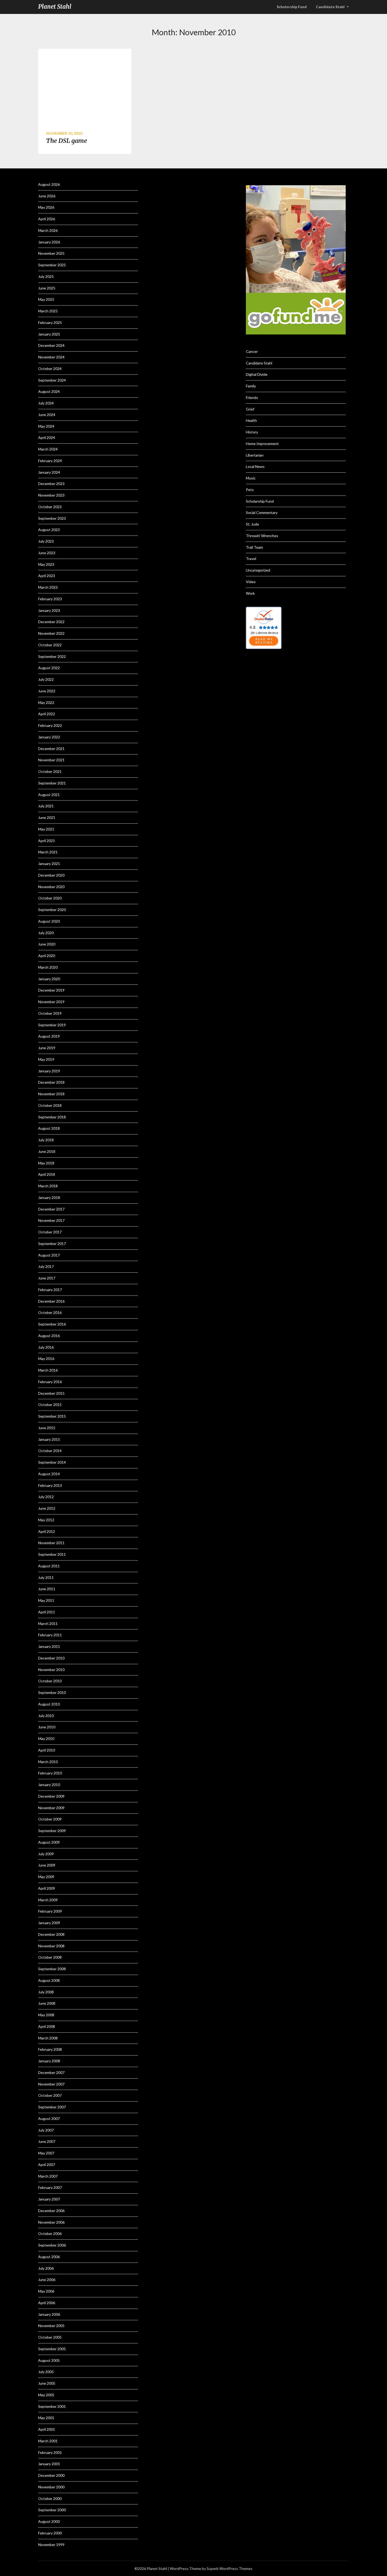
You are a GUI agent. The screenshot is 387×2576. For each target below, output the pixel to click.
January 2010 (49, 1785)
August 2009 (49, 1842)
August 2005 (49, 2360)
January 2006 (49, 2314)
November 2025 (51, 253)
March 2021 (48, 852)
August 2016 (49, 1336)
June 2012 (47, 1508)
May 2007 (46, 2153)
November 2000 (51, 2487)
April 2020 (47, 956)
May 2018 (46, 1163)
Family (251, 386)
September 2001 (52, 2406)
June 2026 (47, 196)
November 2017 (51, 1220)
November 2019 (51, 1002)
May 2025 (46, 299)
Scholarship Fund (260, 501)
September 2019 (52, 1025)
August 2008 (49, 1980)
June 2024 (47, 415)
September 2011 (52, 1554)
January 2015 (49, 1439)
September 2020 (52, 910)
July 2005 (46, 2372)
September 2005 (52, 2349)
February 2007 (50, 2187)
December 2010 (51, 1658)
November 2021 (51, 760)
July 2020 (46, 933)
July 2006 (46, 2268)
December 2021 (51, 749)
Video (251, 582)
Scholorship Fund (292, 7)
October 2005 (50, 2337)
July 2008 (46, 1992)
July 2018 (46, 1140)
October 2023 (50, 507)
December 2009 (51, 1796)
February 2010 (50, 1773)
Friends (252, 397)
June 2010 (47, 1727)
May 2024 (46, 426)
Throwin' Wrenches (262, 536)
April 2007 (47, 2165)
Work (250, 593)
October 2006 (50, 2234)
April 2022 (47, 714)
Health (251, 420)
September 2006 (52, 2245)
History (252, 432)
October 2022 (50, 645)
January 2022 (49, 737)
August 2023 (49, 530)
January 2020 (49, 979)
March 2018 (48, 1186)
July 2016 (46, 1347)
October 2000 (50, 2499)
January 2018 (49, 1197)
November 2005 (51, 2326)
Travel (251, 559)
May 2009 (46, 1877)
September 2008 (52, 1969)
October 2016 (50, 1312)
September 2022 (52, 656)
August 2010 (49, 1704)
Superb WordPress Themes (230, 2569)
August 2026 (49, 184)
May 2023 (46, 564)
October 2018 (50, 1105)
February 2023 (50, 599)
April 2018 (47, 1174)
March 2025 (48, 311)
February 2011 (50, 1635)
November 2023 (51, 495)
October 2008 (50, 1957)
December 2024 (51, 345)
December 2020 (51, 875)
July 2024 (46, 403)
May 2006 (46, 2291)
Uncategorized (258, 570)
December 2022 (51, 622)
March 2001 (48, 2441)
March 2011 (48, 1624)
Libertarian (255, 455)
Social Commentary (262, 512)
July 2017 (46, 1266)
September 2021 (52, 783)
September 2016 (52, 1324)
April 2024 (47, 437)
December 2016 (51, 1301)
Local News (255, 466)
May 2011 (46, 1600)
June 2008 (47, 2003)
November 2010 (51, 1670)
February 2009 (50, 1911)
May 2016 (46, 1359)
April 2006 (47, 2303)
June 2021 (47, 817)
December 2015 (51, 1393)
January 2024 (49, 472)
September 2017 (52, 1244)
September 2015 (52, 1416)
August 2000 (49, 2521)
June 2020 (47, 944)
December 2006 (51, 2211)
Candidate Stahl (330, 7)
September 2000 (52, 2510)
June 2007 (47, 2141)
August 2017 (49, 1255)
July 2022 (46, 679)
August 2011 (49, 1566)
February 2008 (50, 2049)
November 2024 (51, 357)
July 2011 (46, 1577)
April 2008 (47, 2026)
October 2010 (50, 1681)
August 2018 (49, 1128)
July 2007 (46, 2130)
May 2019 (46, 1059)
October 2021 (50, 771)
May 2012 (46, 1520)
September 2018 (52, 1117)
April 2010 (47, 1750)
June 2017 (47, 1278)
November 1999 (51, 2545)
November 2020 (51, 887)
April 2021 (47, 841)
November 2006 (51, 2222)
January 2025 (49, 334)
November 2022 (51, 633)
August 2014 (49, 1474)
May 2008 (46, 2015)
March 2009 (48, 1900)
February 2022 (50, 725)
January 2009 (49, 1923)
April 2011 (47, 1612)
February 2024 (50, 461)
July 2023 (46, 541)
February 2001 (50, 2452)
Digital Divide (257, 374)
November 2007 (51, 2084)
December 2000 (51, 2475)
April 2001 (47, 2429)
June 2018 (47, 1151)
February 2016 (50, 1382)
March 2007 (48, 2176)
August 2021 (49, 795)
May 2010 (46, 1739)
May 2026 (46, 207)
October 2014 (50, 1451)
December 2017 (51, 1209)
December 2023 (51, 484)
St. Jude (252, 524)
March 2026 (48, 230)
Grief (250, 409)
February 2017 (50, 1290)
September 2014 (52, 1462)
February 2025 (50, 322)
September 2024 (52, 380)
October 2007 (50, 2095)
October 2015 (50, 1405)
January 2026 (49, 242)
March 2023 (48, 587)
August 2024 (49, 391)
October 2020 (50, 898)
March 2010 (48, 1762)
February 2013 (50, 1485)
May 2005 (46, 2395)
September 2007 (52, 2107)
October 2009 (50, 1819)
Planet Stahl (55, 7)
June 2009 (47, 1865)
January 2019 (49, 1071)
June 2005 (47, 2383)
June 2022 (47, 691)
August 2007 (49, 2119)
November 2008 (51, 1946)
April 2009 (47, 1888)
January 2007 (49, 2199)
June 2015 (47, 1428)
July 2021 (46, 806)
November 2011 (51, 1543)
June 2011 (47, 1589)
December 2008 (51, 1934)
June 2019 (47, 1048)
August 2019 (49, 1036)
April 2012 (47, 1531)
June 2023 (47, 553)
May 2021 (46, 829)
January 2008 (49, 2061)
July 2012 (46, 1497)
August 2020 (49, 921)
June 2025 (47, 288)
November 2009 (51, 1808)
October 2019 (50, 1013)
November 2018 (51, 1094)
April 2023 (47, 576)
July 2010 (46, 1716)
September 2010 (52, 1692)
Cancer (252, 351)
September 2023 (52, 518)
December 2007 (51, 2072)
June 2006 (47, 2280)
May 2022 (46, 702)
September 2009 (52, 1831)
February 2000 (50, 2533)
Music (251, 478)
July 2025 (46, 276)
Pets (250, 490)
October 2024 (50, 369)
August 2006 (49, 2257)
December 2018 (51, 1082)
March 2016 (48, 1370)
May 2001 (46, 2418)
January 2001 (49, 2464)
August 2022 (49, 668)
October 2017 (50, 1232)
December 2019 (51, 990)
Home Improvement (262, 444)
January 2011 (49, 1646)
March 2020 (48, 967)
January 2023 (49, 610)
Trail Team (254, 547)
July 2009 (46, 1854)
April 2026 (47, 219)
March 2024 (48, 449)
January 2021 (49, 864)
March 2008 (48, 2038)
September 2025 (52, 265)
